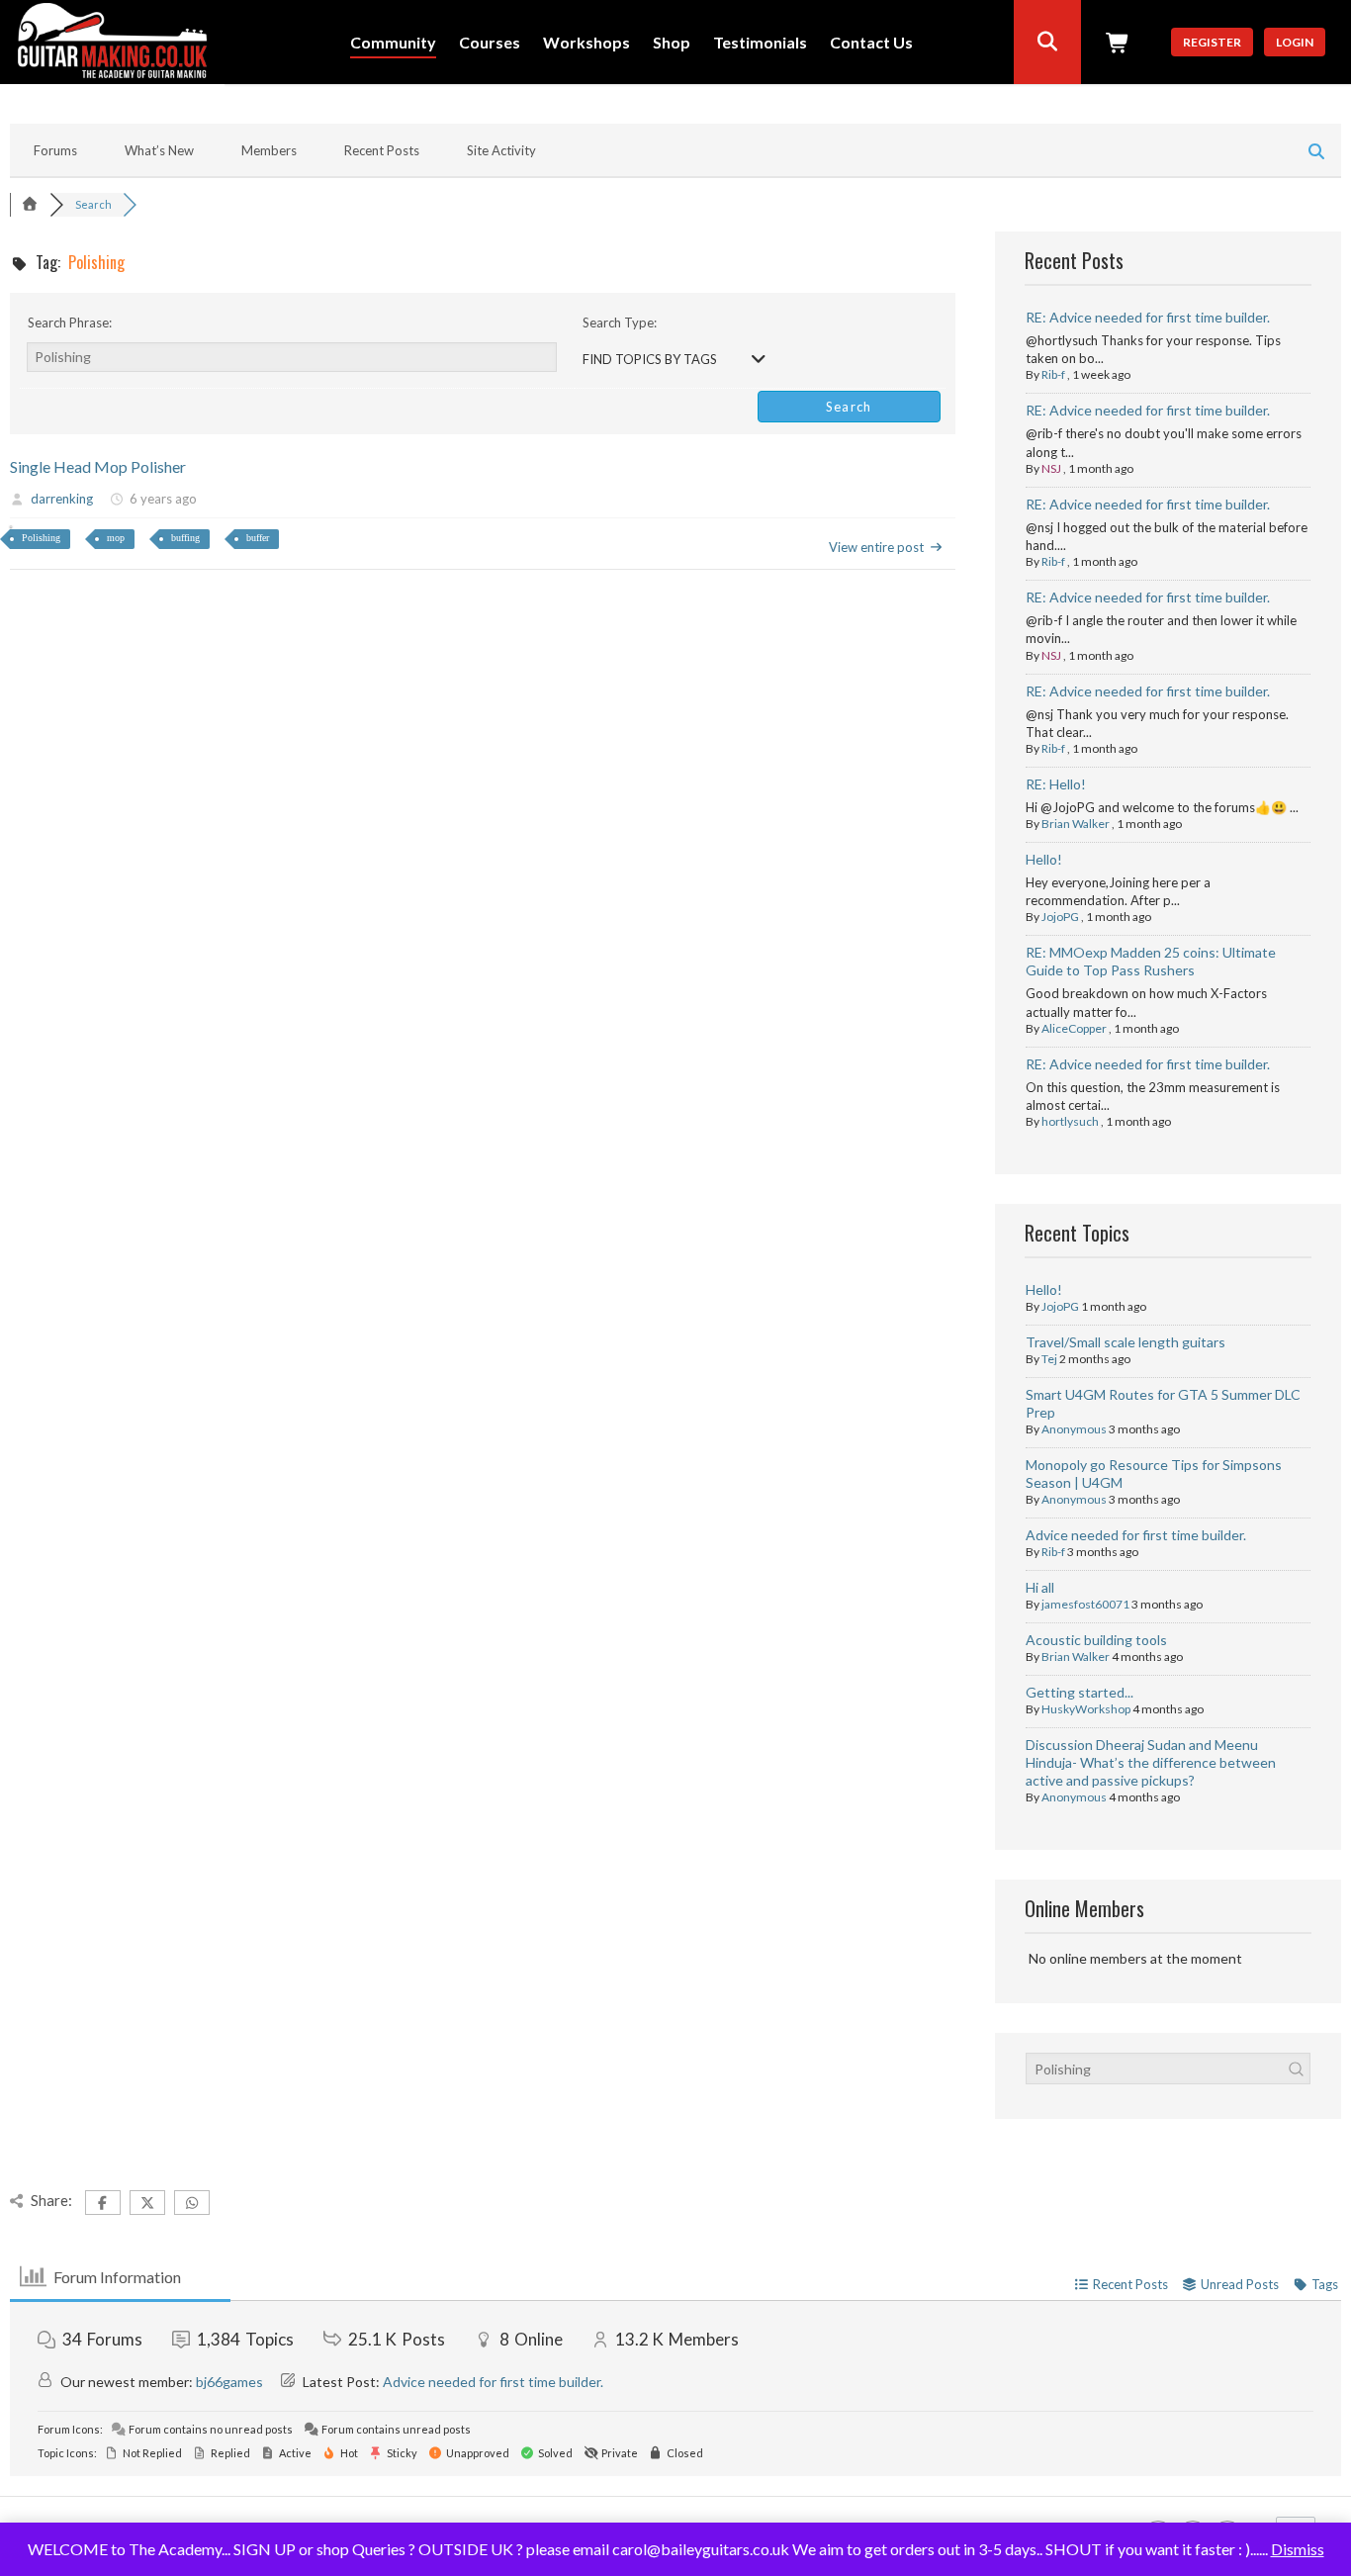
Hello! (1044, 859)
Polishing (41, 538)
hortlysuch (1070, 1121)
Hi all (1040, 1587)
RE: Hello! (1056, 784)
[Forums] (30, 204)
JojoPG (1060, 917)
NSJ (1051, 468)
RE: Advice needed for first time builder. (1148, 317)
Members (269, 150)
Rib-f (1053, 374)
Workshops (586, 43)
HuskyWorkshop (1086, 1709)
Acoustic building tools (1096, 1640)
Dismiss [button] (1298, 2549)
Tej (1049, 1359)
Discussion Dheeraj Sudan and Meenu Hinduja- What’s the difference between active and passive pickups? (1151, 1762)
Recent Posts (382, 150)
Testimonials (760, 43)
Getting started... (1080, 1692)
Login (1295, 42)
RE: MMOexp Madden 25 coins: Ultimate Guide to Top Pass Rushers (1151, 961)
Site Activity (501, 150)
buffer (258, 538)
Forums (55, 150)
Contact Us (871, 43)
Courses (490, 43)
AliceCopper (1074, 1028)
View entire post (876, 547)
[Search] (1047, 42)
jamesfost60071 (1085, 1604)
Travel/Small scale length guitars (1126, 1342)
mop (116, 538)
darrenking (62, 499)
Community (393, 43)
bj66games (229, 2382)
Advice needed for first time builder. (1136, 1535)
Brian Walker (1076, 824)
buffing (185, 538)
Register (1212, 42)
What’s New (159, 150)
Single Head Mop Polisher (98, 466)
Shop (672, 43)
